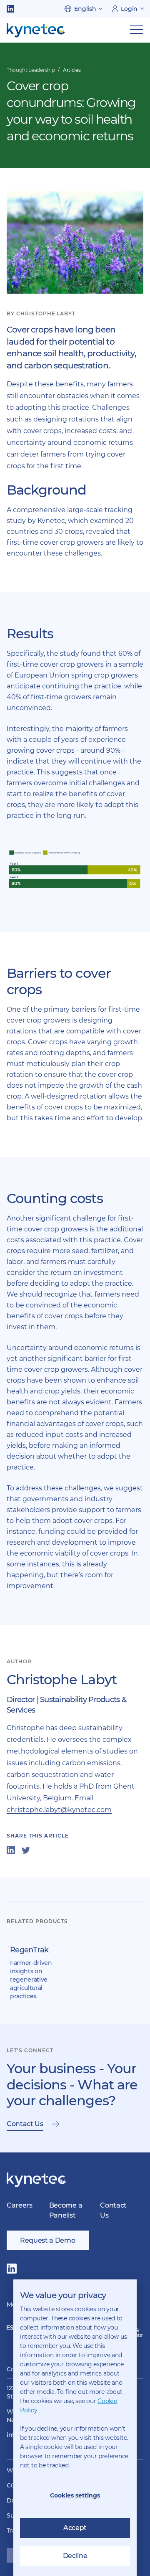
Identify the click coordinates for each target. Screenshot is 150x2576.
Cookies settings (75, 2495)
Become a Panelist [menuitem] (66, 2210)
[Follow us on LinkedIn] (10, 9)
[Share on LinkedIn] (11, 1850)
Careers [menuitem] (20, 2205)
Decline (75, 2556)
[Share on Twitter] (26, 1850)
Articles (72, 70)
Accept (75, 2528)
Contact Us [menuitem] (113, 2210)
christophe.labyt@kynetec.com (59, 1810)
